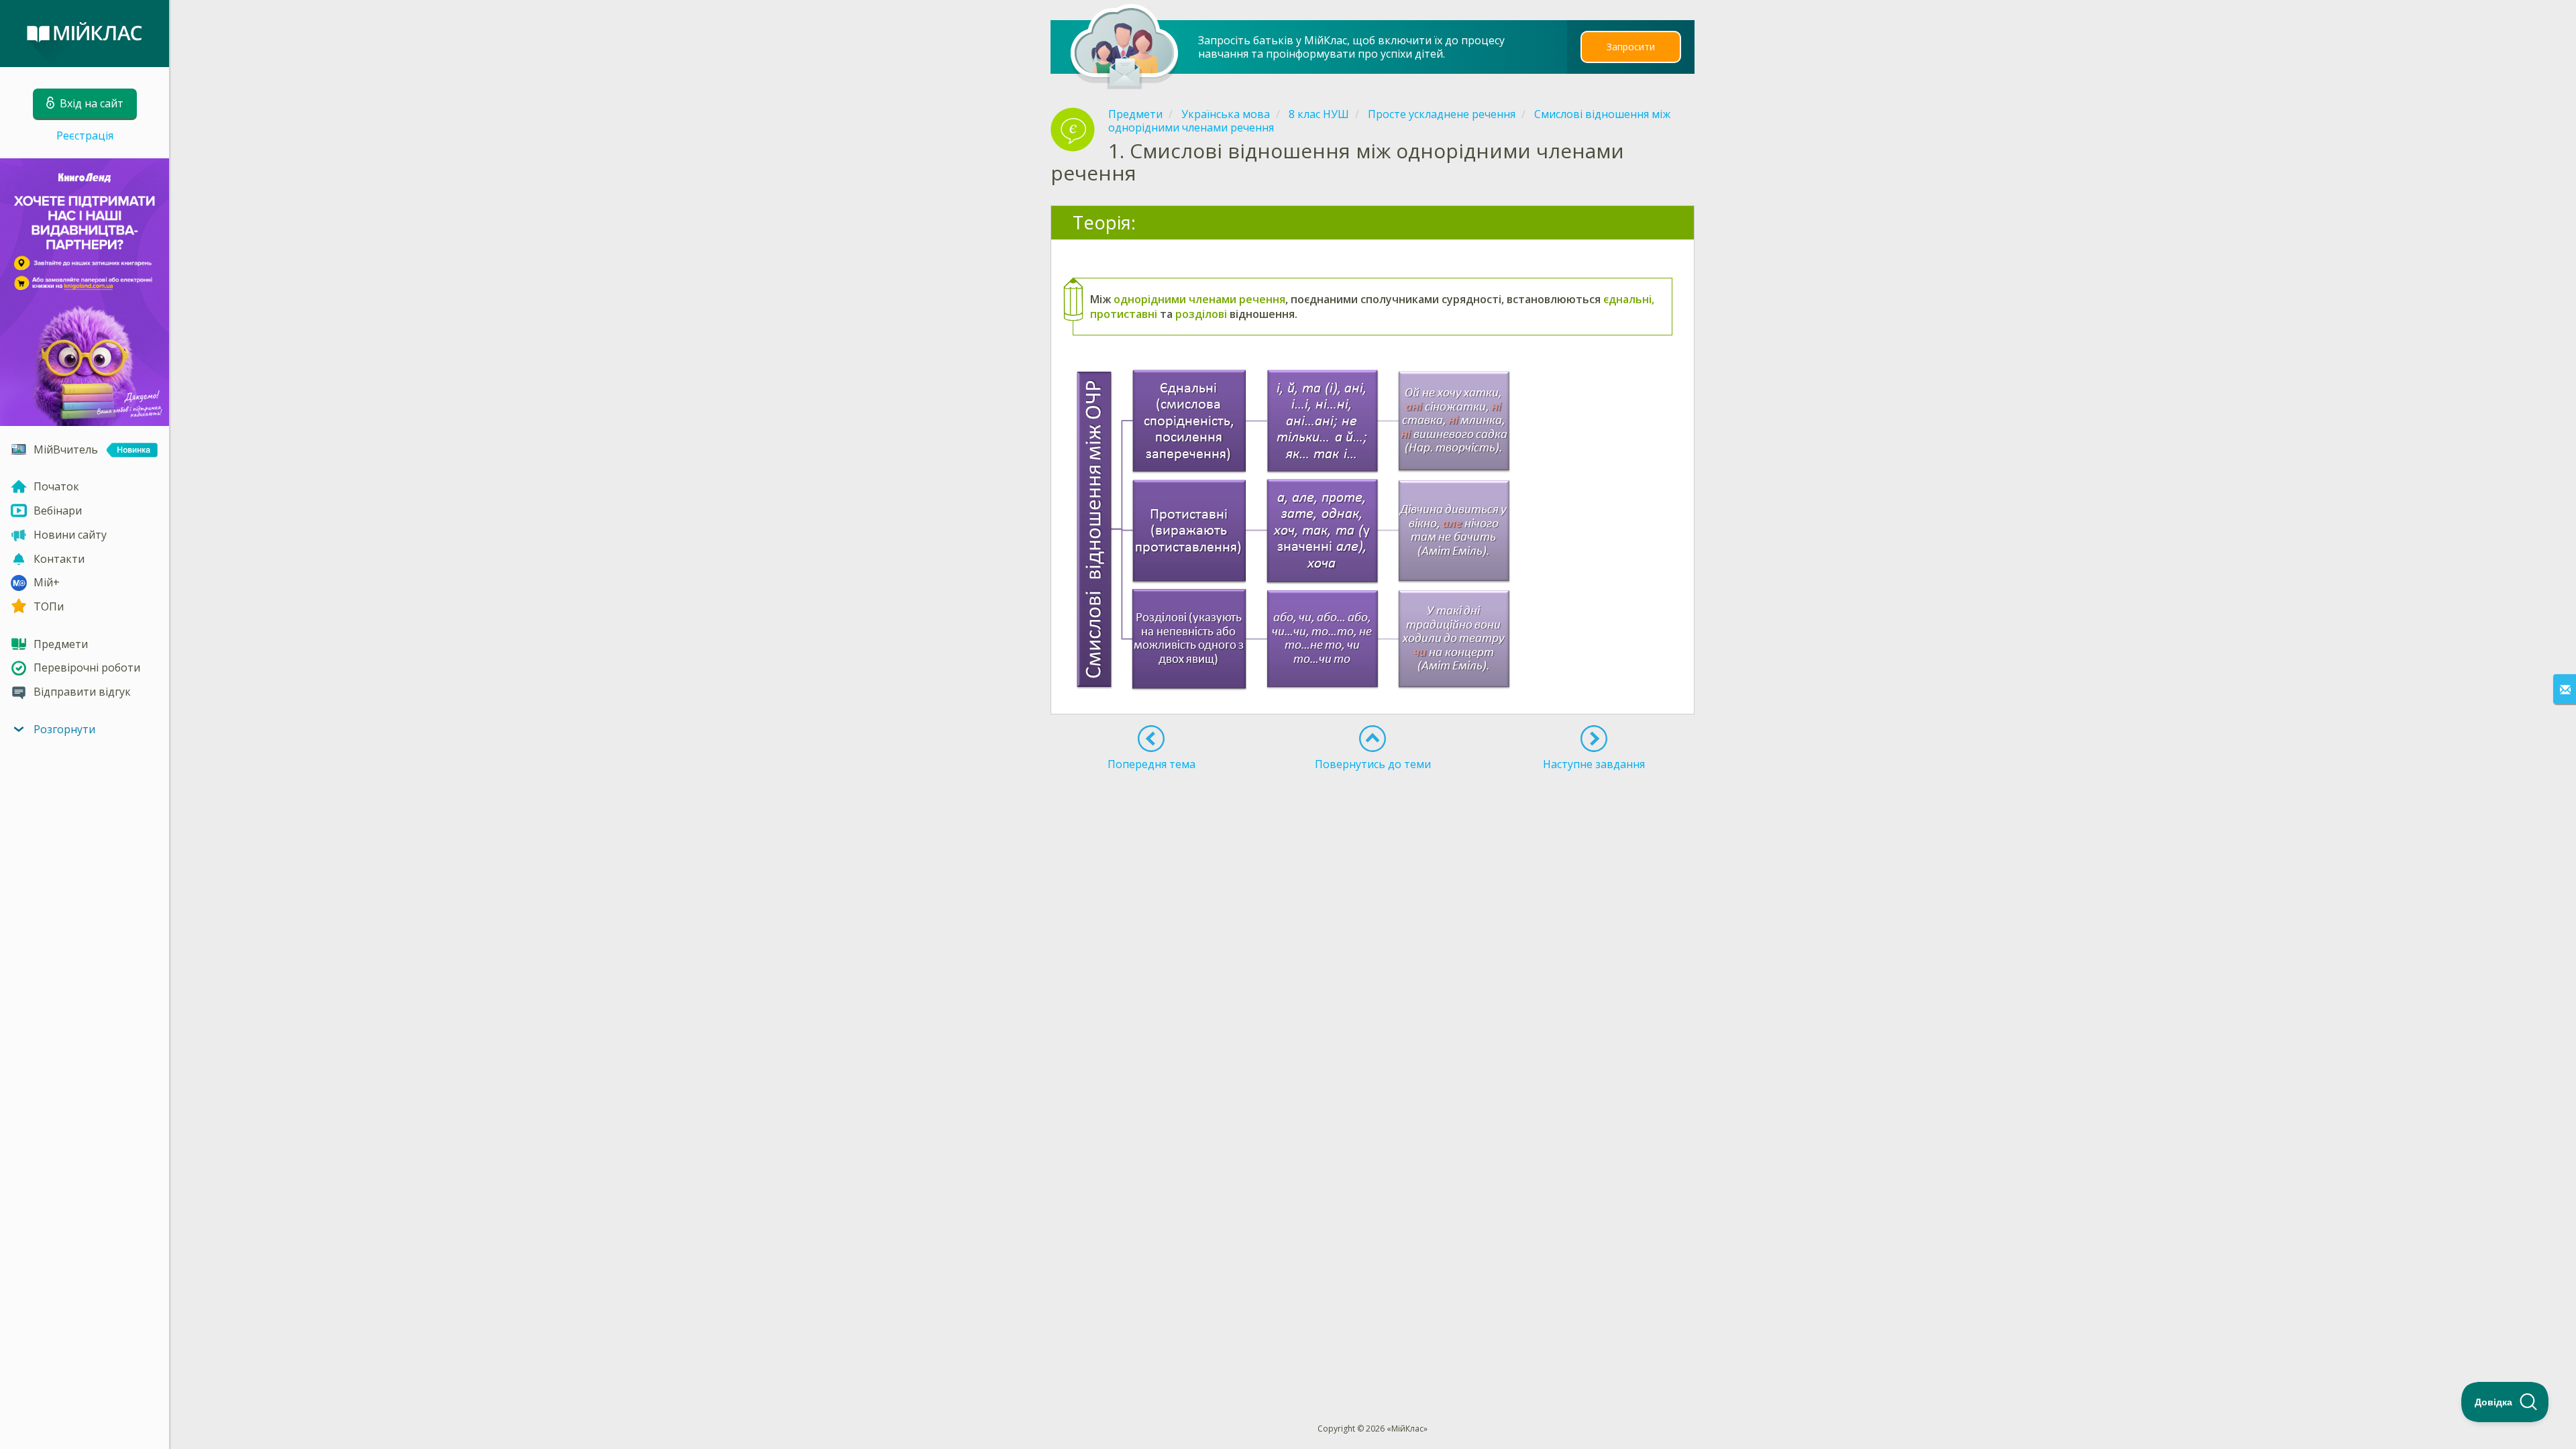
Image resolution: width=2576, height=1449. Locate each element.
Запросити (1631, 47)
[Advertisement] (1373, 824)
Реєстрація (85, 136)
